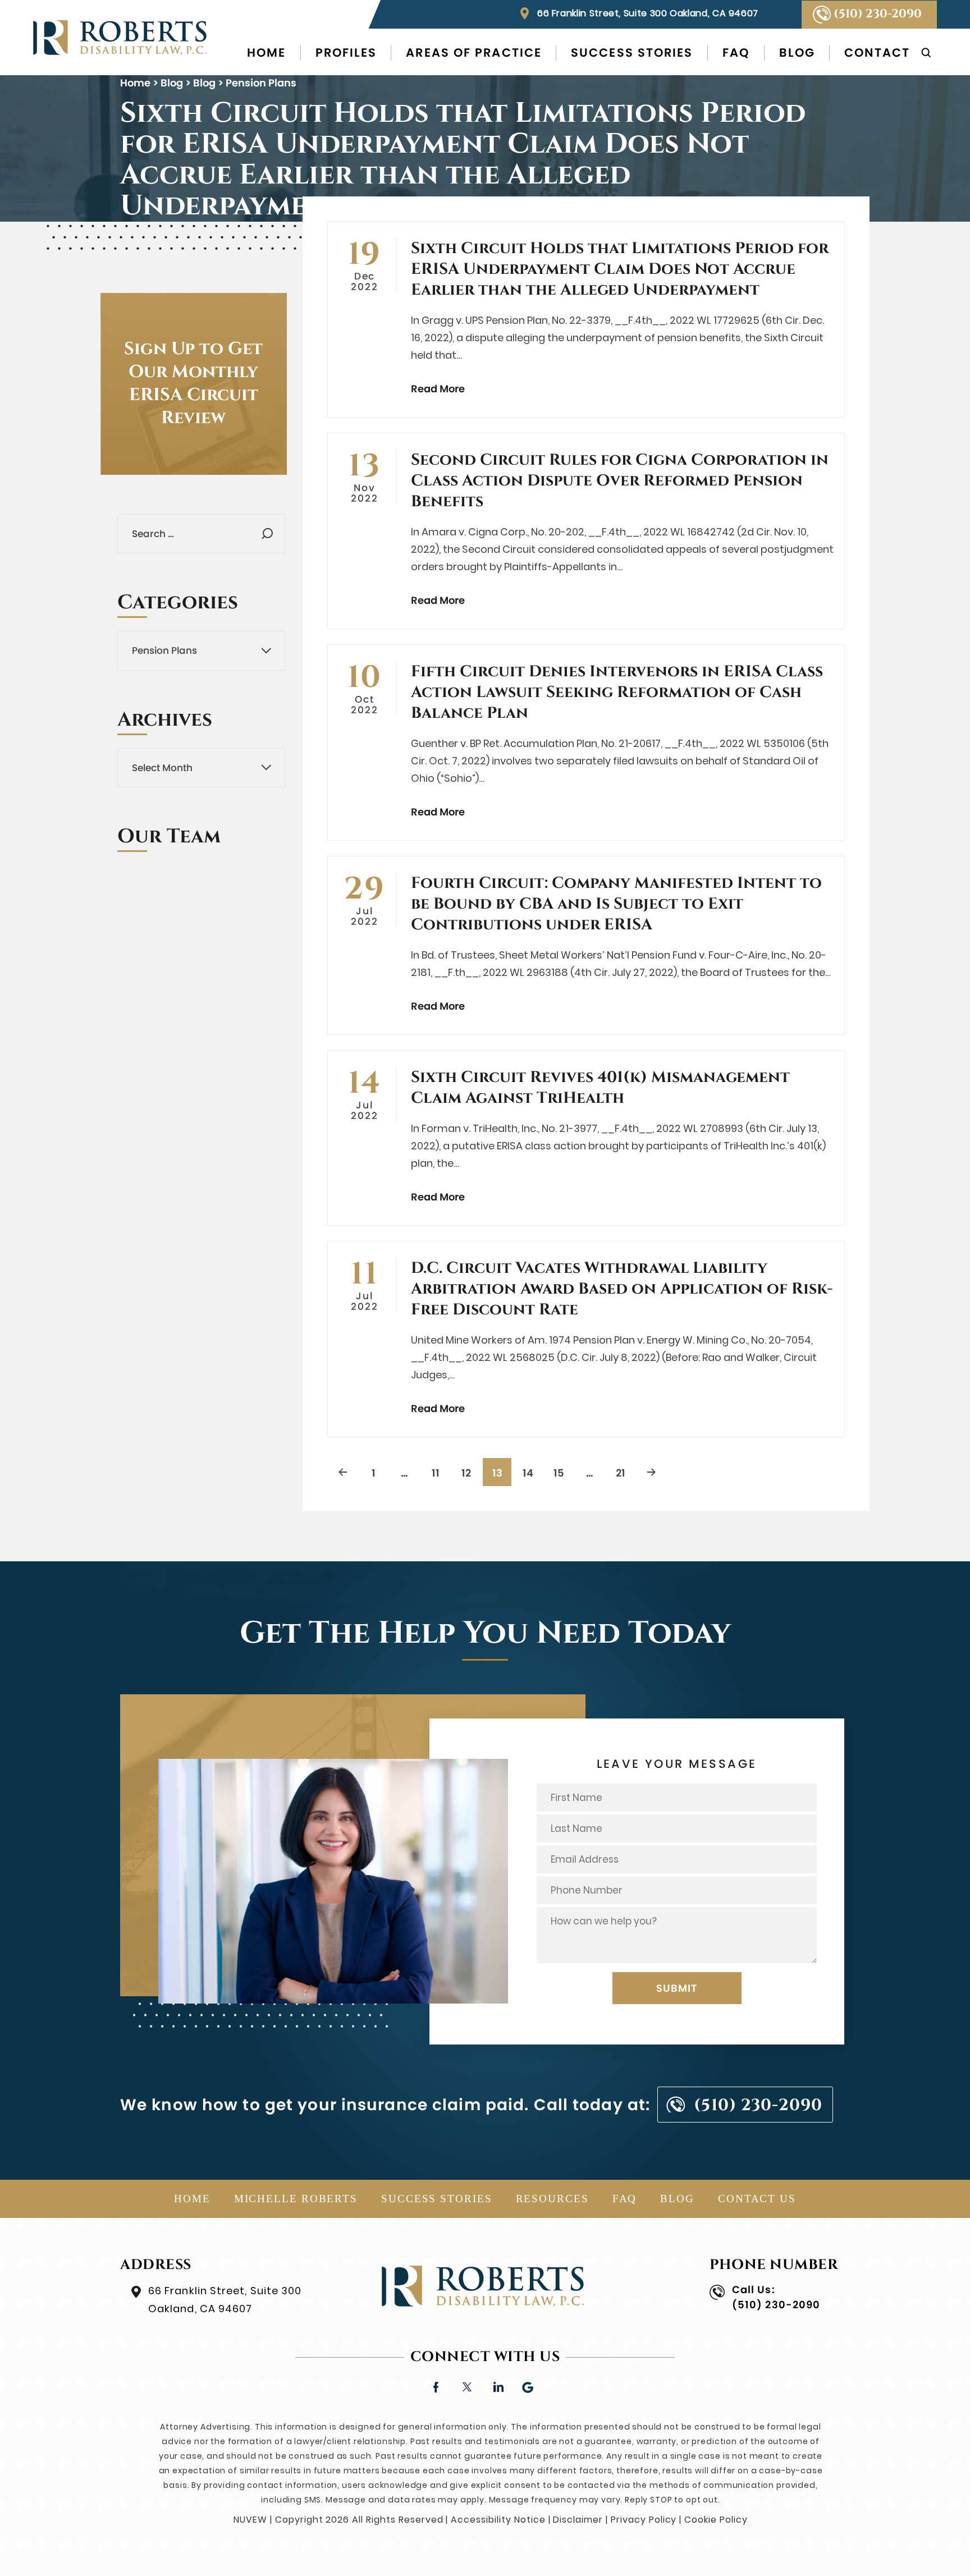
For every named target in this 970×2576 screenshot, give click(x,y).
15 (559, 1473)
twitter (467, 2386)
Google (529, 2386)
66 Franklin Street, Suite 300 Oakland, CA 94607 (648, 13)
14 (528, 1473)
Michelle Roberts (296, 2199)
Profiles (346, 53)
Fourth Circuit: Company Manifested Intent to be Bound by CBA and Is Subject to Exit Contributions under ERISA (616, 904)
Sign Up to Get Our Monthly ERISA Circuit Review (193, 384)
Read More (438, 389)
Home (266, 53)
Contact (877, 53)
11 (436, 1473)
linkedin (498, 2386)
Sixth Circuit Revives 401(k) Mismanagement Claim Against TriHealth (600, 1088)
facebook (436, 2386)
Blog (797, 53)
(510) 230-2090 (878, 14)
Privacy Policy (644, 2520)
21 (621, 1473)
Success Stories (632, 53)
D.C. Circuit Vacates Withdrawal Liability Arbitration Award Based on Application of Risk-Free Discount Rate (622, 1289)
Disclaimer (578, 2520)
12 (466, 1473)
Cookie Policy (716, 2520)
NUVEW (250, 2520)
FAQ (736, 53)
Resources (552, 2199)
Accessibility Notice (498, 2520)
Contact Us (757, 2199)
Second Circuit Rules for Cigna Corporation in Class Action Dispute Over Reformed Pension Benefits (620, 481)
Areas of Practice (474, 53)
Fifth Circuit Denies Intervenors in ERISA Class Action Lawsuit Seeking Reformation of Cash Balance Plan (617, 692)
